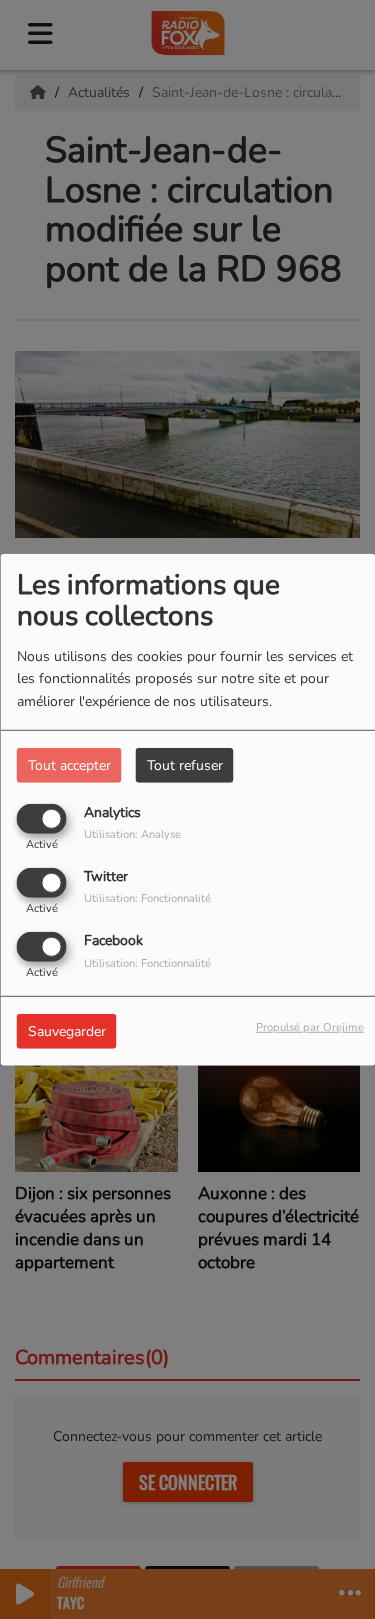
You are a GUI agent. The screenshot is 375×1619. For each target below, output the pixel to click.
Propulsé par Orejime (310, 1027)
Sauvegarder (67, 1031)
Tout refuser (185, 764)
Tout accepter (69, 764)
